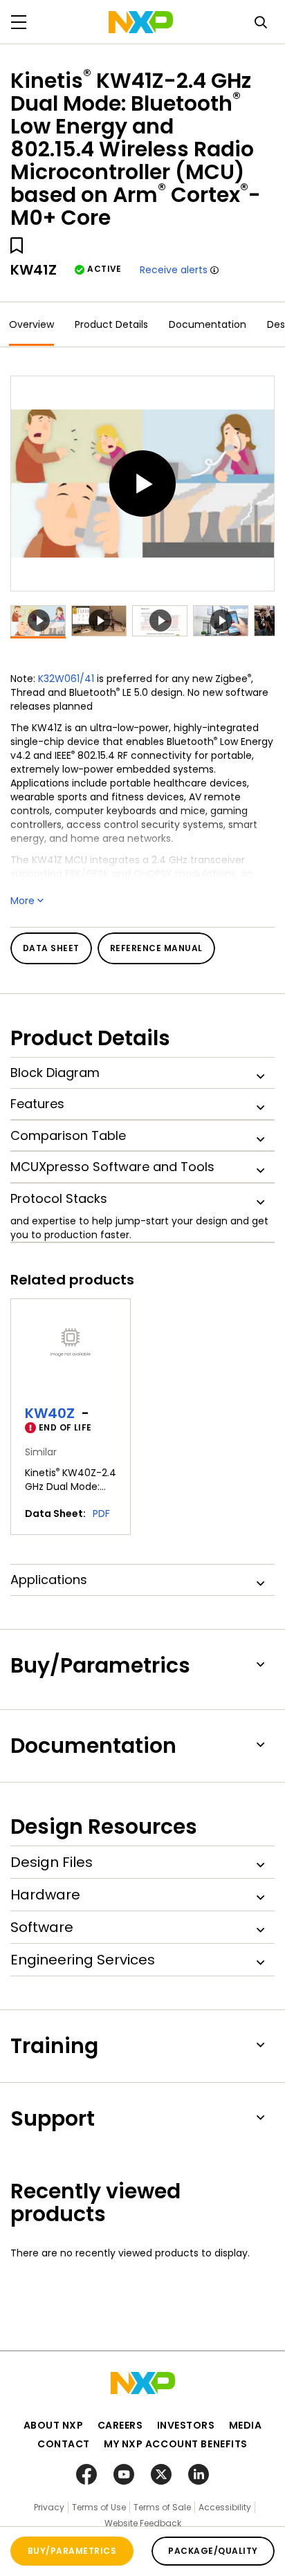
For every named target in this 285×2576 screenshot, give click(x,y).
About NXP (54, 2425)
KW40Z (50, 1413)
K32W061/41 (66, 679)
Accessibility (225, 2507)
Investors (186, 2425)
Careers (120, 2425)
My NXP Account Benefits (176, 2444)
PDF (101, 1514)
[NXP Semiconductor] (141, 22)
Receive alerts (174, 270)
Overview (31, 324)
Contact (64, 2444)
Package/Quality (213, 2551)
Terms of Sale (162, 2507)
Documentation (208, 324)
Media (246, 2425)
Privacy (49, 2507)
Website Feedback (143, 2523)
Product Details (111, 324)
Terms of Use (99, 2507)
